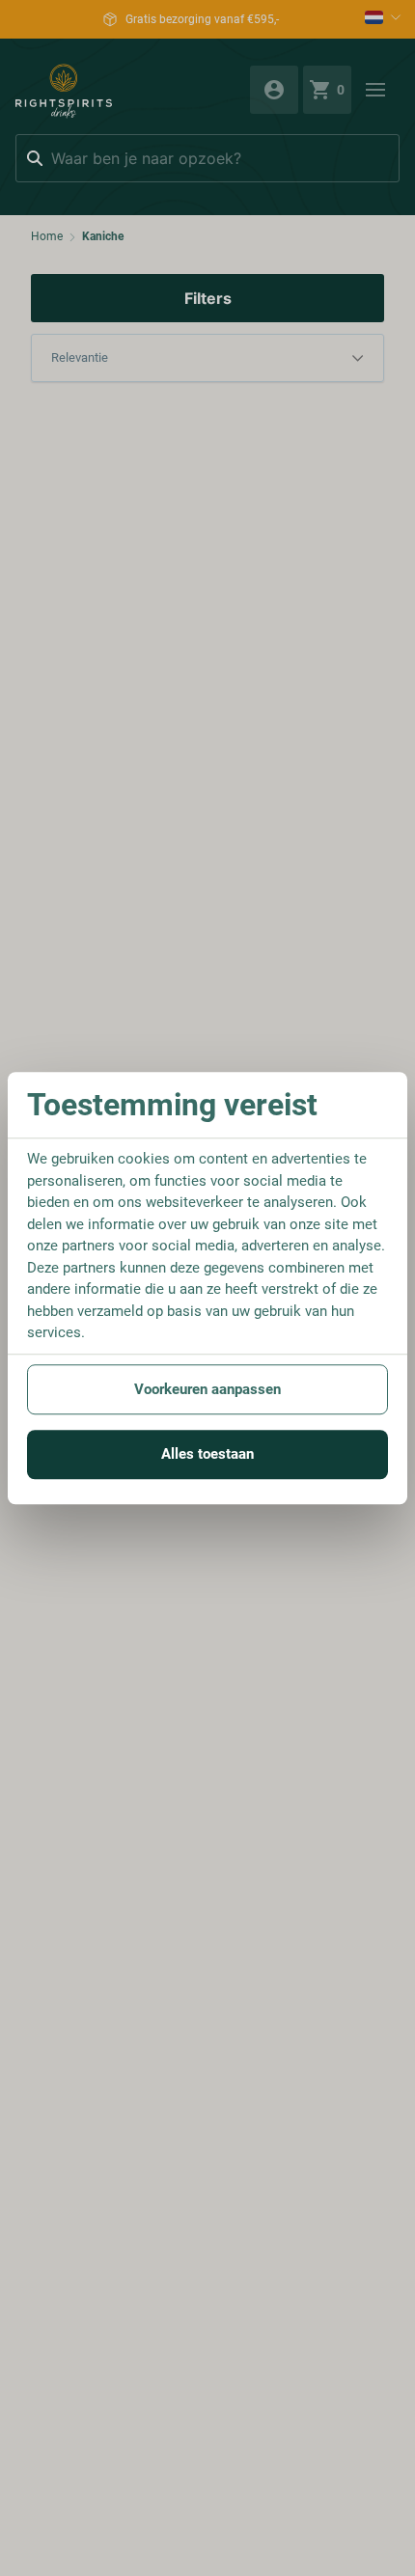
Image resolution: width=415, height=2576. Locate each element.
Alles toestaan (207, 1454)
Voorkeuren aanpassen (207, 1389)
